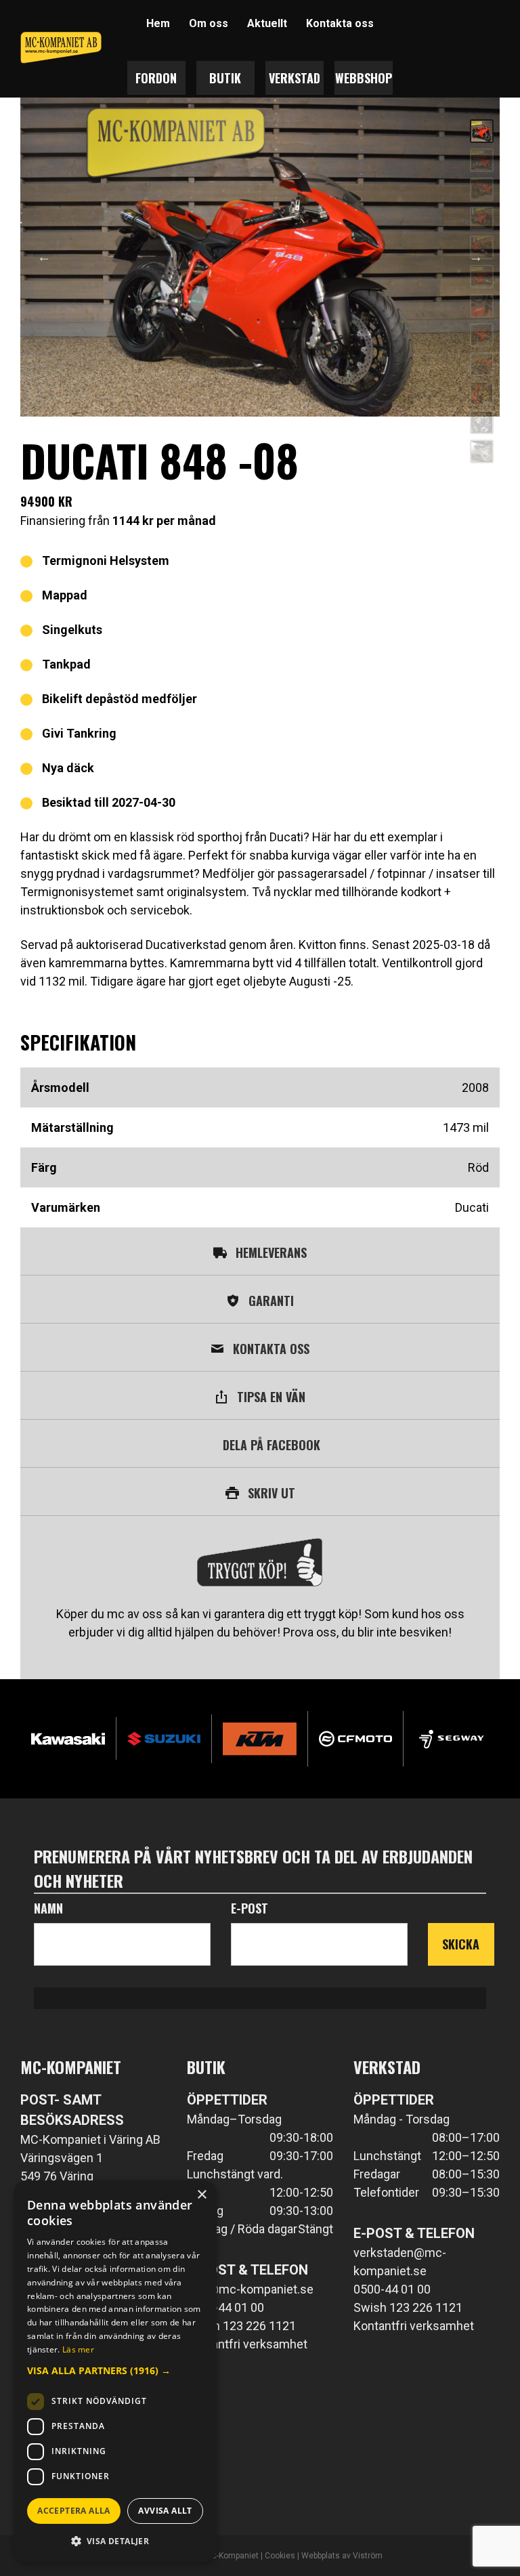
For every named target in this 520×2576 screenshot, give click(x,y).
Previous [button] (44, 257)
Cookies (280, 2556)
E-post (250, 1908)
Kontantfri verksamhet (247, 2344)
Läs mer (78, 2349)
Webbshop (364, 78)
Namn (48, 1908)
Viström (368, 2556)
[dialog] (115, 2371)
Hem (158, 23)
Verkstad (295, 78)
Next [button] (476, 257)
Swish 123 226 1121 (241, 2326)
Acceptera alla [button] (74, 2511)
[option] (260, 257)
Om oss (209, 23)
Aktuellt (267, 23)
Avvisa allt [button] (165, 2511)
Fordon (156, 78)
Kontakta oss (340, 23)
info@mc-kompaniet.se (250, 2289)
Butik (225, 78)
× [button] (201, 2195)
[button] (115, 2370)
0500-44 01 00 (225, 2307)
